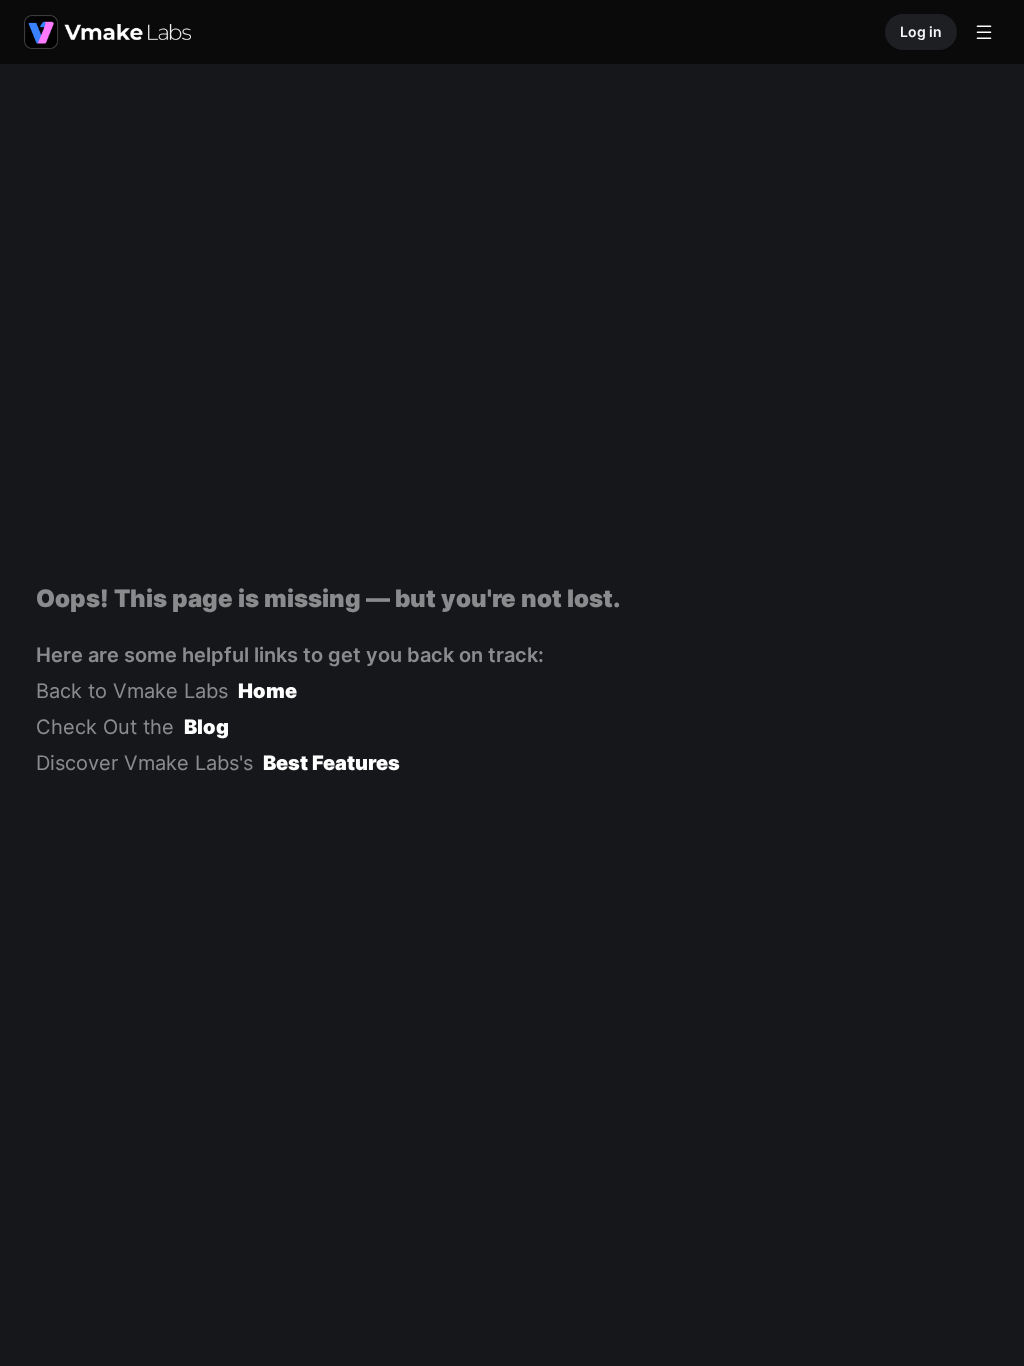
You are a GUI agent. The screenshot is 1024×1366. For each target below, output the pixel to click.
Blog (206, 727)
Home (267, 691)
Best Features (331, 763)
